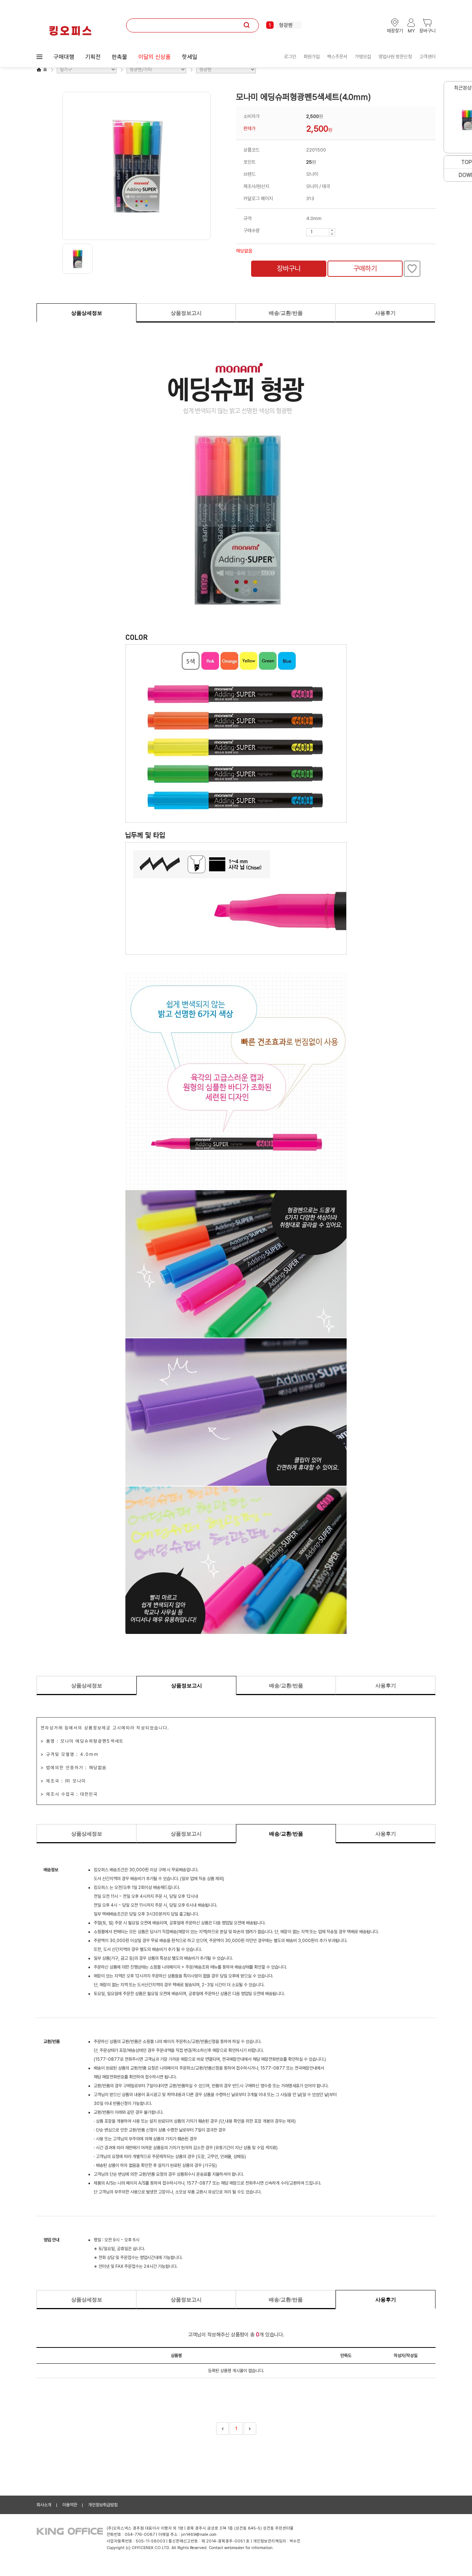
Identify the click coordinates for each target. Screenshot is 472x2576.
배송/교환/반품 (286, 313)
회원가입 (312, 57)
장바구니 (289, 269)
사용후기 (385, 313)
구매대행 (64, 57)
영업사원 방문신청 (395, 57)
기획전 (93, 57)
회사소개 (44, 2505)
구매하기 (365, 269)
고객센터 (427, 57)
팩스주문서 (337, 57)
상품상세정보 (87, 313)
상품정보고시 (186, 313)
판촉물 (119, 57)
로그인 (290, 57)
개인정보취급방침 (103, 2505)
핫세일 (190, 57)
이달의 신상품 (155, 57)
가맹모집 (363, 57)
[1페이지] (222, 2429)
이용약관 (70, 2505)
